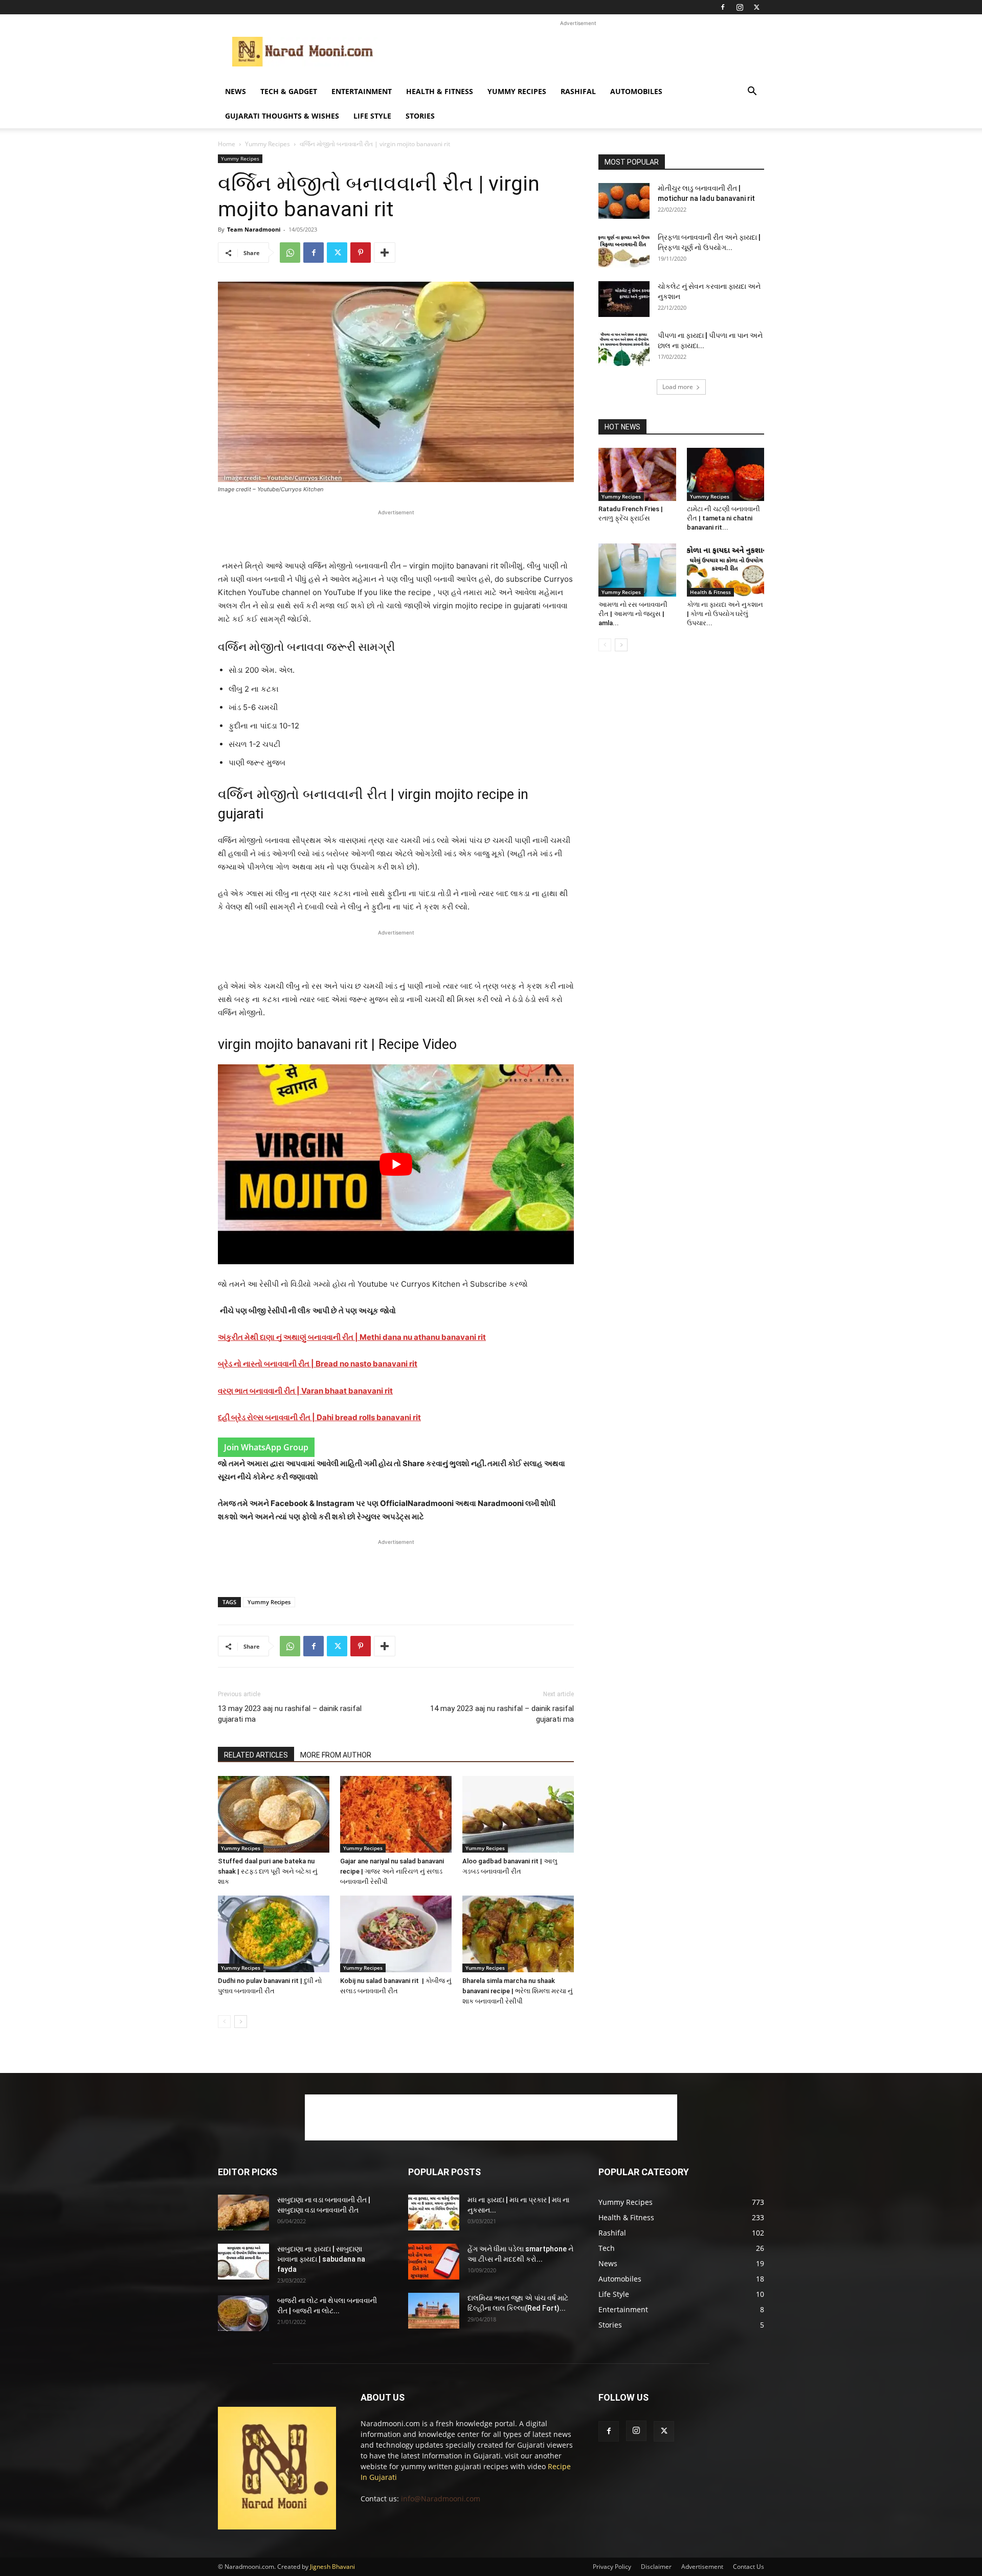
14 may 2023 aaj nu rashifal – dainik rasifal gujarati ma (502, 1714)
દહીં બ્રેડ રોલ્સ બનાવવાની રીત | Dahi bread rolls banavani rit (319, 1417)
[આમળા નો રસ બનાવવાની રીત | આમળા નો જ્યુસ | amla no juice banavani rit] (637, 570)
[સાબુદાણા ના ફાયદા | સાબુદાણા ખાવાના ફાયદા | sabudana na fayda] (243, 2262)
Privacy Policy (612, 2567)
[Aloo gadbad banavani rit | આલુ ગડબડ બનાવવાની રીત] (518, 1814)
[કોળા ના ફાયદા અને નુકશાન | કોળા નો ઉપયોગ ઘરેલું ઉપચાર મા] (726, 570)
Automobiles (636, 91)
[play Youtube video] (396, 1164)
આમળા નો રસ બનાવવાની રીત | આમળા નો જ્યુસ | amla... (633, 614)
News (236, 91)
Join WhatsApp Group (266, 1447)
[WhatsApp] (290, 253)
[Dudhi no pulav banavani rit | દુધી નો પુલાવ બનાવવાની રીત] (274, 1934)
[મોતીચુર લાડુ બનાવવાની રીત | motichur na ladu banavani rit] (624, 201)
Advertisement (702, 2567)
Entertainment (362, 91)
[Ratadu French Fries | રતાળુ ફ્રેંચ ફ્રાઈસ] (637, 474)
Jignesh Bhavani (332, 2567)
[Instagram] (740, 7)
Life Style (372, 116)
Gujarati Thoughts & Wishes (282, 116)
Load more (678, 387)
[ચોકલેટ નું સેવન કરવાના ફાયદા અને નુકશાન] (624, 299)
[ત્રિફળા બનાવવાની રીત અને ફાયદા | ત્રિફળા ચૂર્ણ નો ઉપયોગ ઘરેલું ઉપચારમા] (624, 250)
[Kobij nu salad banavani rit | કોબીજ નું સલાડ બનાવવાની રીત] (396, 1934)
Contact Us (749, 2567)
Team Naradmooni (254, 229)
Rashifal (578, 91)
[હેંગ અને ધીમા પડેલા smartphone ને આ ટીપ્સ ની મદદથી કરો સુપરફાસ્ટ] (434, 2262)
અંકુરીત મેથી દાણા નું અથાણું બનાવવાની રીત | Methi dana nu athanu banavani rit (352, 1337)
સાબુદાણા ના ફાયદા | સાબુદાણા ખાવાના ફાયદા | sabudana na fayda (321, 2259)
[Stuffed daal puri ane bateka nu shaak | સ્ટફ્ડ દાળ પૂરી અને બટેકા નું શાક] (274, 1814)
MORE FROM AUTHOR (336, 1755)
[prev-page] (224, 2022)
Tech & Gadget (289, 91)
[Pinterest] (361, 253)
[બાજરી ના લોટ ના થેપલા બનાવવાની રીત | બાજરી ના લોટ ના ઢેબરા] (243, 2313)
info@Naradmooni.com (441, 2499)
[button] (752, 92)
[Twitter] (756, 7)
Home (227, 144)
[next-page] (241, 2022)
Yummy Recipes (517, 91)
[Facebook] (723, 7)
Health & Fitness (440, 91)
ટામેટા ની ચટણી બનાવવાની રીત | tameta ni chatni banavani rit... (723, 518)
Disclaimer (656, 2567)
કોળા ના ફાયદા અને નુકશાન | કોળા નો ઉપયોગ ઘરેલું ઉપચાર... (725, 614)
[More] (385, 253)
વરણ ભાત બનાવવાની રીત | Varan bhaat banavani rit (305, 1391)
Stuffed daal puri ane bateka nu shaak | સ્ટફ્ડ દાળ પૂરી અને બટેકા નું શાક (268, 1871)
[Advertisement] (578, 52)
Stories (420, 116)
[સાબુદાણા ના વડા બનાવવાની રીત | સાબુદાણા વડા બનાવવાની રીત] (243, 2213)
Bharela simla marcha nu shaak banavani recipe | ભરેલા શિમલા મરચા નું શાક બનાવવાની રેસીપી (518, 1991)
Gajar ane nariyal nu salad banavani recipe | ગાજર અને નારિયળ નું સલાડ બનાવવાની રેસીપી (392, 1871)
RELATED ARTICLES (256, 1755)
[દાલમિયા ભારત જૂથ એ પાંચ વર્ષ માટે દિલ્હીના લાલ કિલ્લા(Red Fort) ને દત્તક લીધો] (434, 2311)
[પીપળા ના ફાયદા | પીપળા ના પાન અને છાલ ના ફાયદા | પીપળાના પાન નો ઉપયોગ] (624, 348)
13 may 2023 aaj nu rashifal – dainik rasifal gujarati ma (290, 1714)
